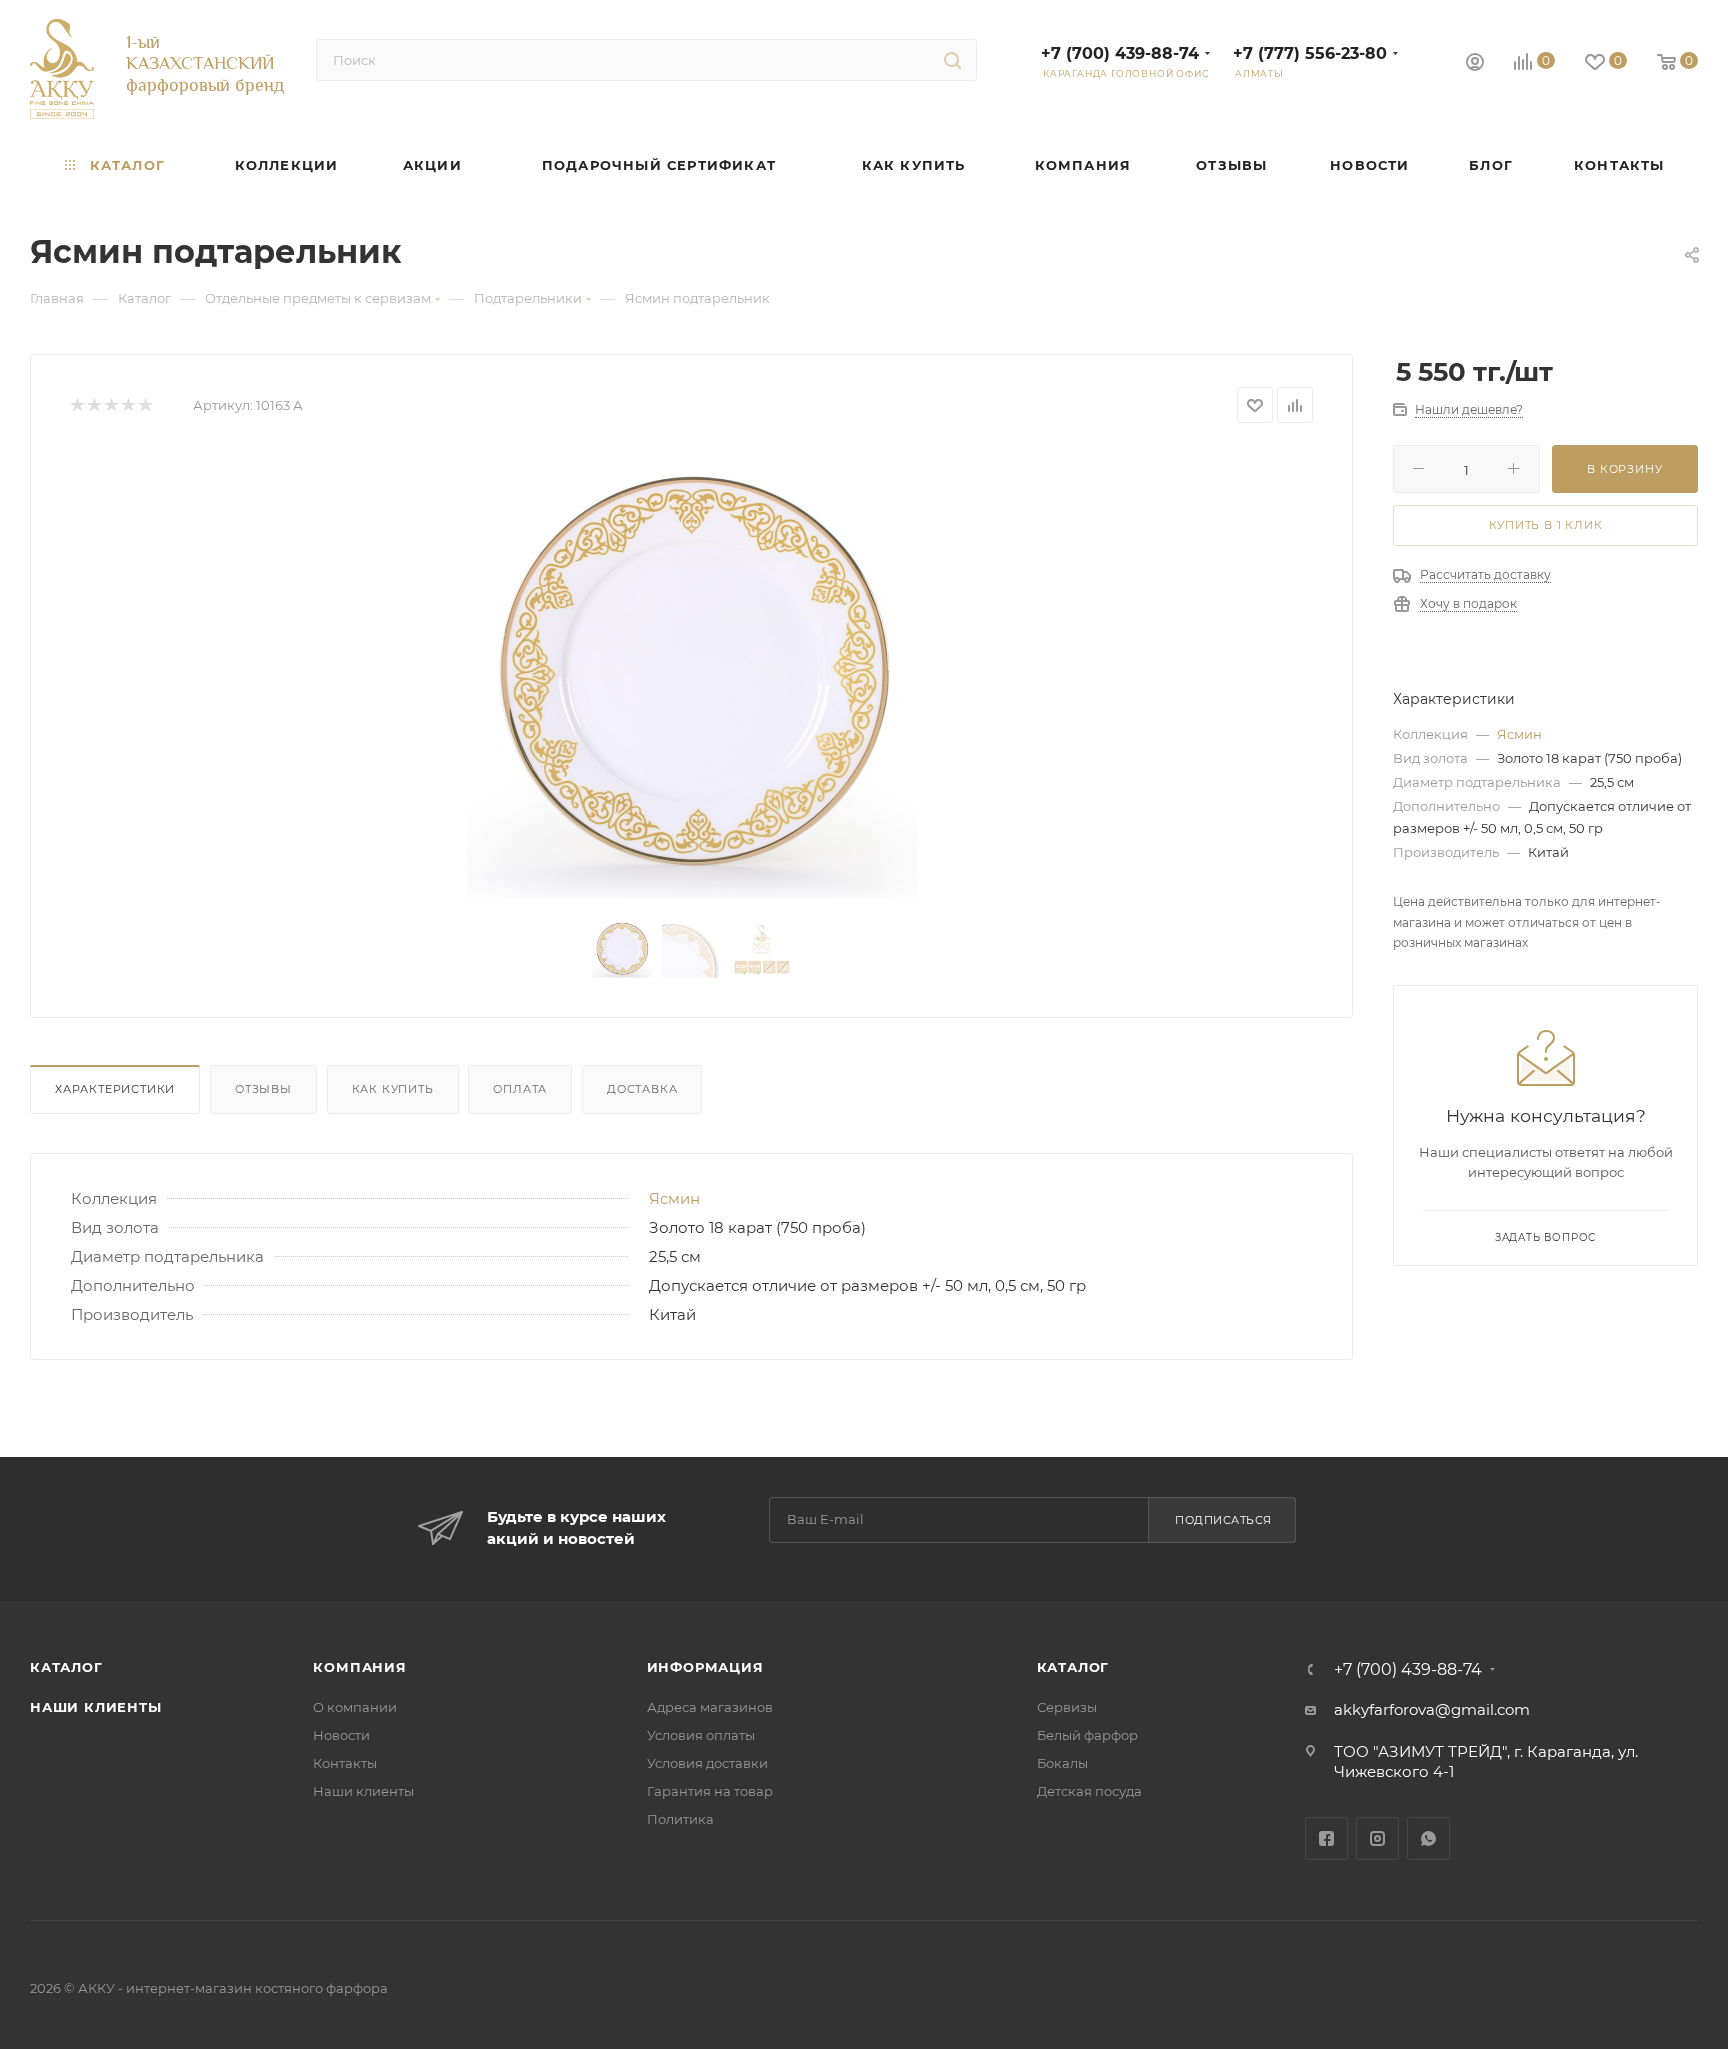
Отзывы (263, 1089)
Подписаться (1223, 1520)
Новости (341, 1735)
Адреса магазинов (710, 1707)
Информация (705, 1667)
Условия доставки (707, 1763)
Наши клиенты (96, 1707)
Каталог (66, 1667)
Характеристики (115, 1089)
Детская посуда (1089, 1791)
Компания (359, 1667)
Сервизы (1067, 1707)
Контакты (345, 1763)
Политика (680, 1819)
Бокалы (1062, 1763)
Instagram (1377, 1838)
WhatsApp (1428, 1838)
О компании (355, 1707)
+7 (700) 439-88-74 (1120, 53)
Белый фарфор (1087, 1735)
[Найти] (952, 60)
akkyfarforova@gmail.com (1432, 1709)
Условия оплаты (701, 1735)
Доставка (642, 1089)
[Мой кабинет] (1475, 64)
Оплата (520, 1089)
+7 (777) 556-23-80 (1310, 53)
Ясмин (674, 1198)
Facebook (1326, 1838)
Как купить (393, 1089)
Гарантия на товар (710, 1791)
